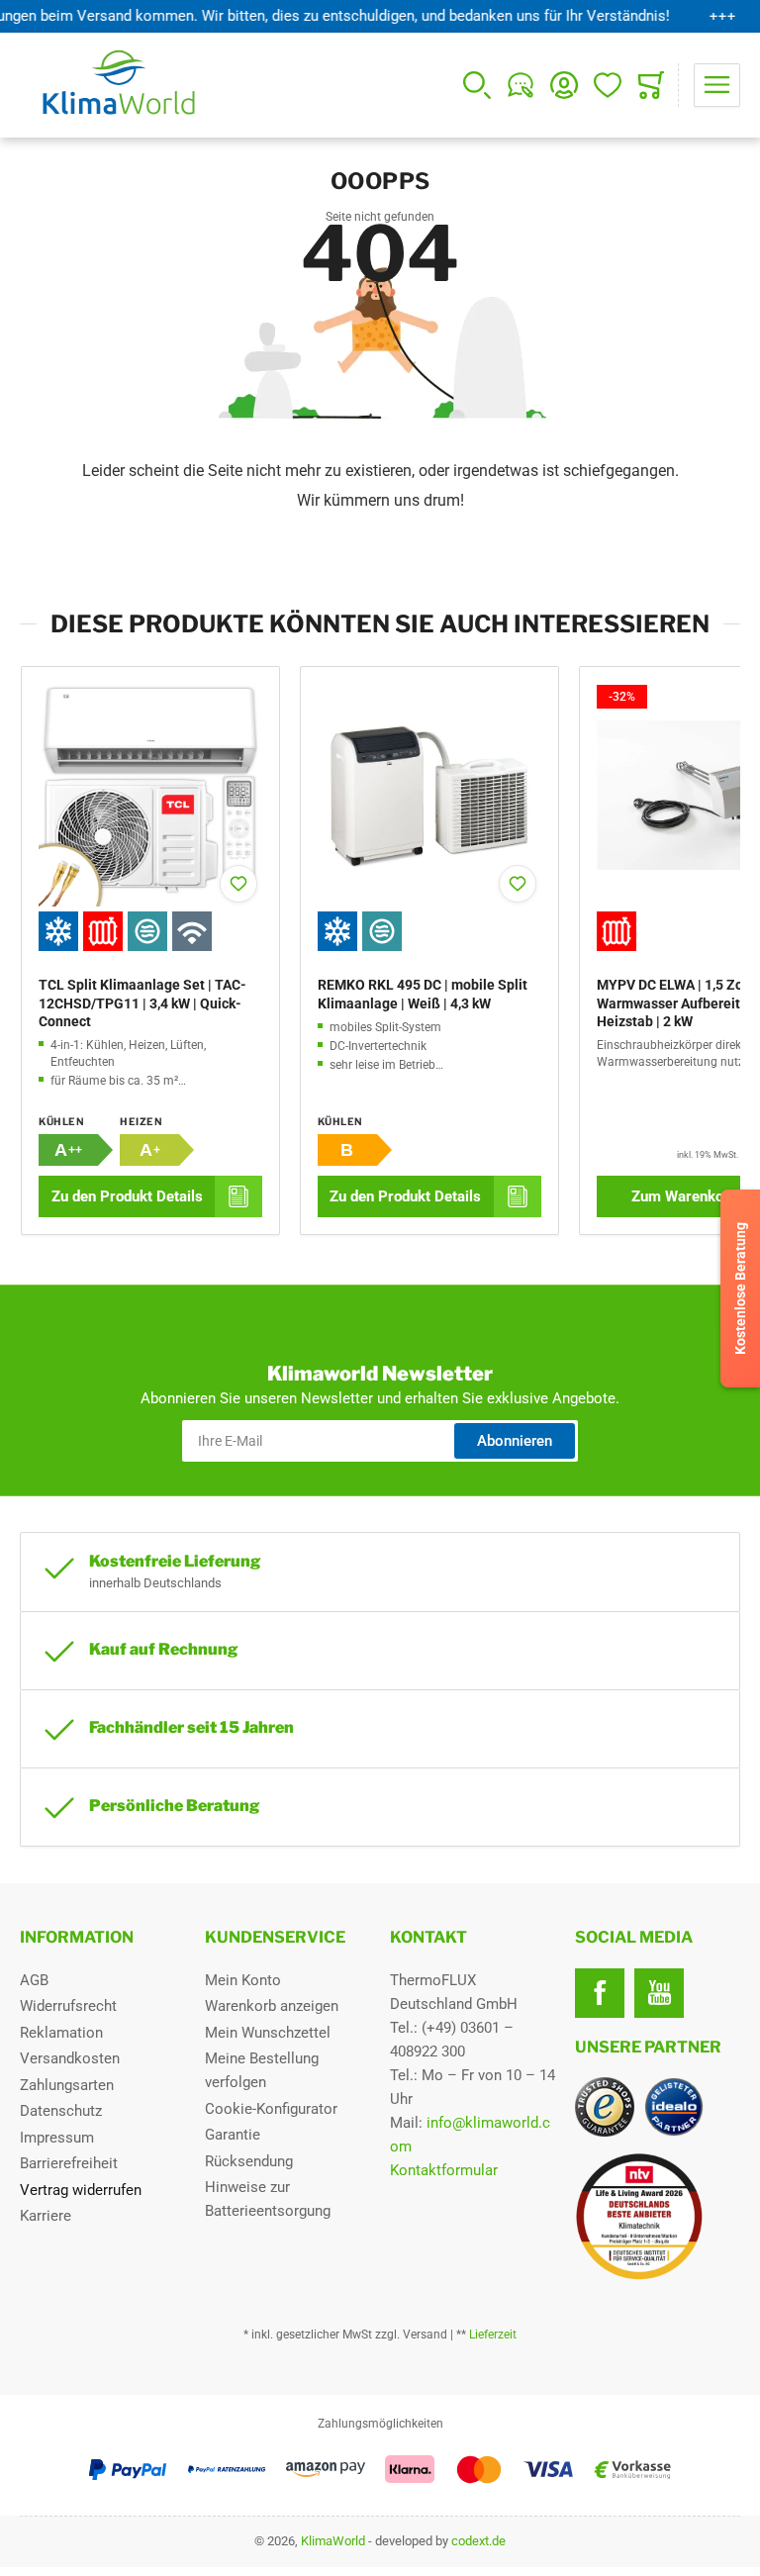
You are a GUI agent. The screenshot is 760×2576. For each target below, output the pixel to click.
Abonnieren (515, 1441)
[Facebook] (600, 1993)
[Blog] (521, 85)
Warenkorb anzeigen (272, 2006)
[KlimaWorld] (658, 2209)
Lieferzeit (493, 2335)
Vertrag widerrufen (81, 2190)
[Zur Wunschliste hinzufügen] (238, 884)
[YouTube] (659, 1993)
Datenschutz (61, 2111)
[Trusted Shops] (605, 2107)
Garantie (233, 2135)
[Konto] (564, 85)
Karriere (46, 2216)
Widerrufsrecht (68, 2006)
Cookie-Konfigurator (271, 2109)
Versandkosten (70, 2058)
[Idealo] (674, 2107)
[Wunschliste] (608, 85)
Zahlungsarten (67, 2085)
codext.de (478, 2541)
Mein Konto (243, 1980)
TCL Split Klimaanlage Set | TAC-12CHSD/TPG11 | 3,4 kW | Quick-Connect (142, 1002)
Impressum (57, 2138)
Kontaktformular (444, 2170)
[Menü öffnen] (717, 85)
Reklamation (61, 2033)
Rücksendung (249, 2161)
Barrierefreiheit (69, 2163)
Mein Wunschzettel (268, 2033)
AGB (34, 1980)
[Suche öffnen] (477, 85)
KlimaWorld (333, 2541)
